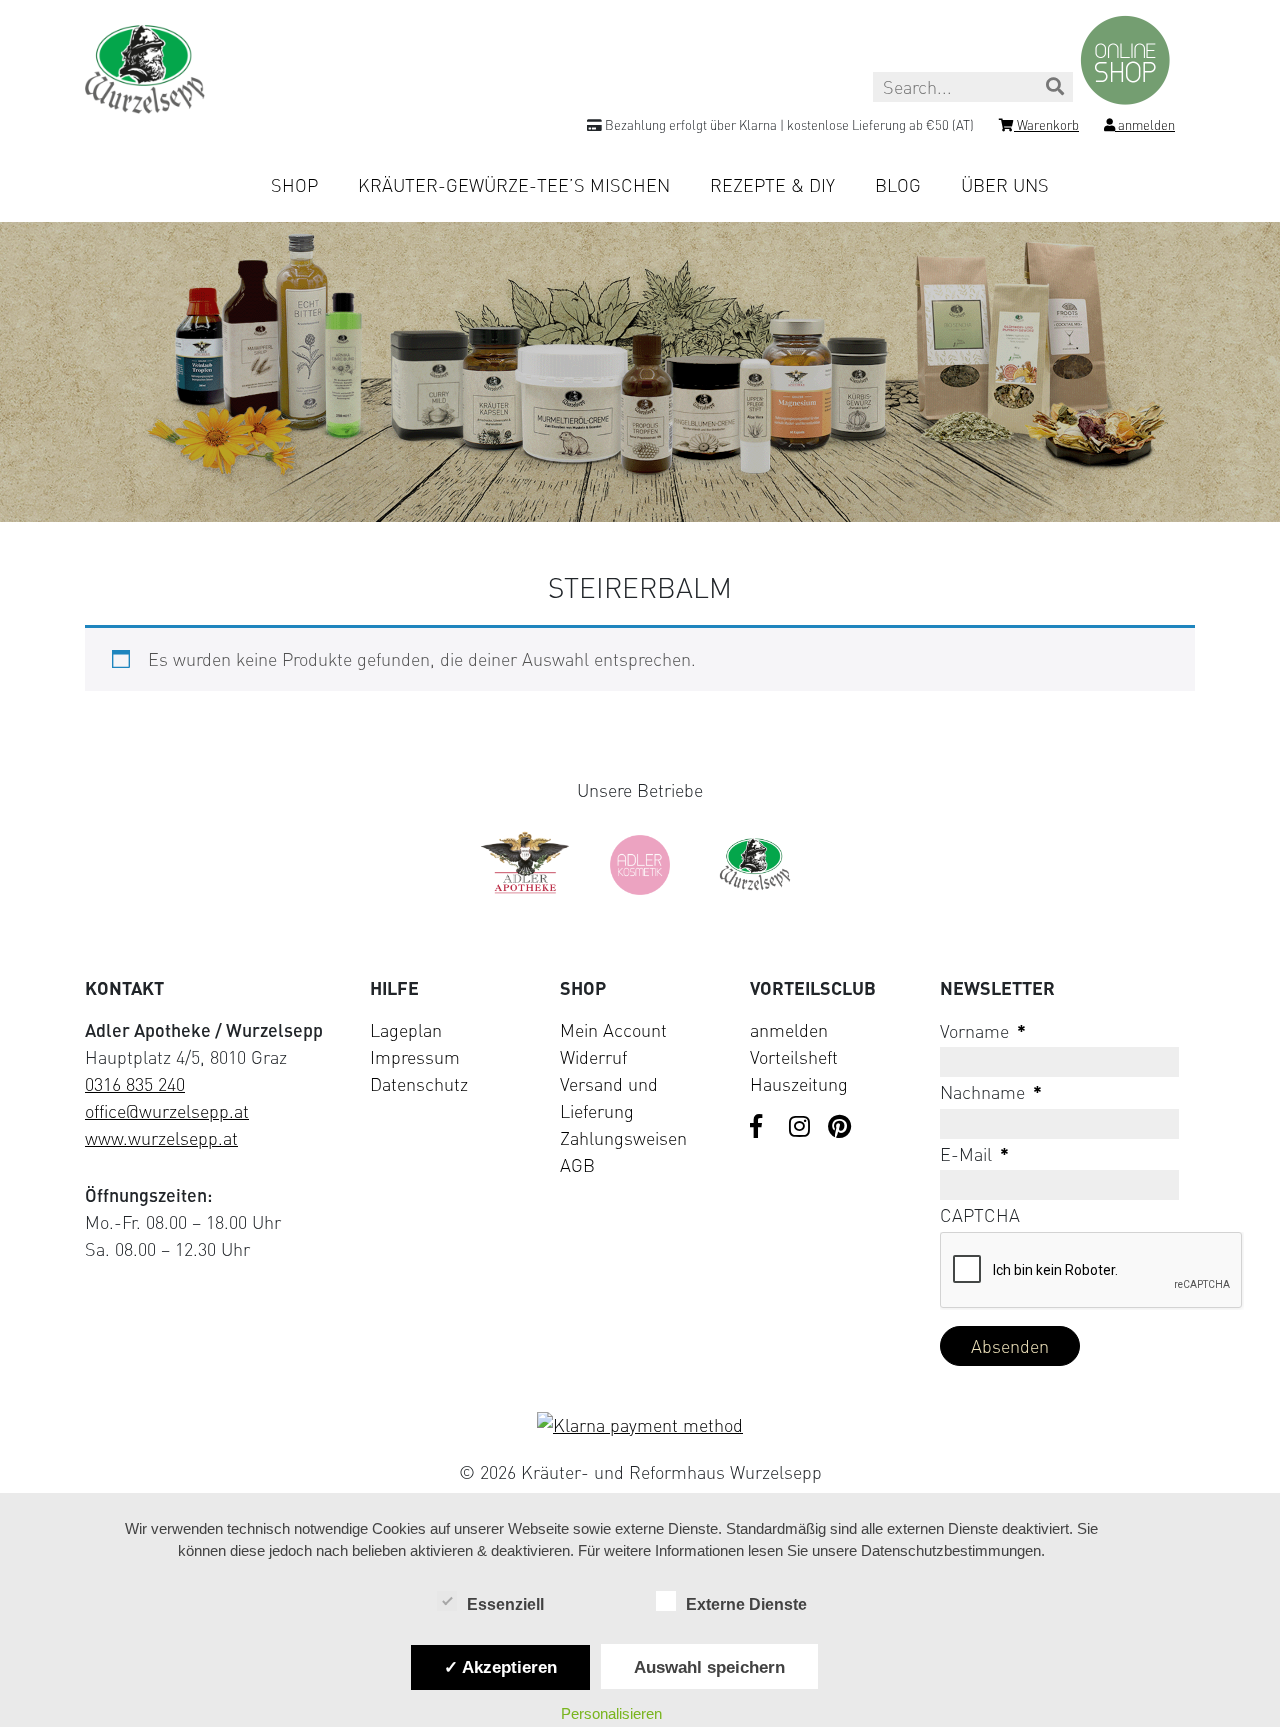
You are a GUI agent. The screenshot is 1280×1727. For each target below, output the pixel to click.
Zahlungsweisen (623, 1138)
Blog (898, 185)
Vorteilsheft (794, 1057)
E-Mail (974, 1154)
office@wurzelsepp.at (167, 1111)
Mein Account (613, 1030)
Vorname (983, 1031)
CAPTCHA (980, 1215)
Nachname (991, 1092)
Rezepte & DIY (772, 185)
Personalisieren (611, 1713)
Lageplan (406, 1030)
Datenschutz (419, 1084)
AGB (577, 1165)
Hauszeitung (799, 1084)
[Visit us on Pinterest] (840, 1128)
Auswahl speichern (709, 1667)
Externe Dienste (746, 1604)
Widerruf (593, 1057)
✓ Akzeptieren (500, 1667)
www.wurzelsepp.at (161, 1138)
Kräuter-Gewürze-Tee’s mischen (514, 185)
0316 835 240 (135, 1084)
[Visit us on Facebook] (762, 1128)
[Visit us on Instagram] (801, 1128)
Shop (294, 185)
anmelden (789, 1030)
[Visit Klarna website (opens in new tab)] (640, 1425)
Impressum (415, 1057)
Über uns (1005, 185)
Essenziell (505, 1604)
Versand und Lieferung (609, 1097)
